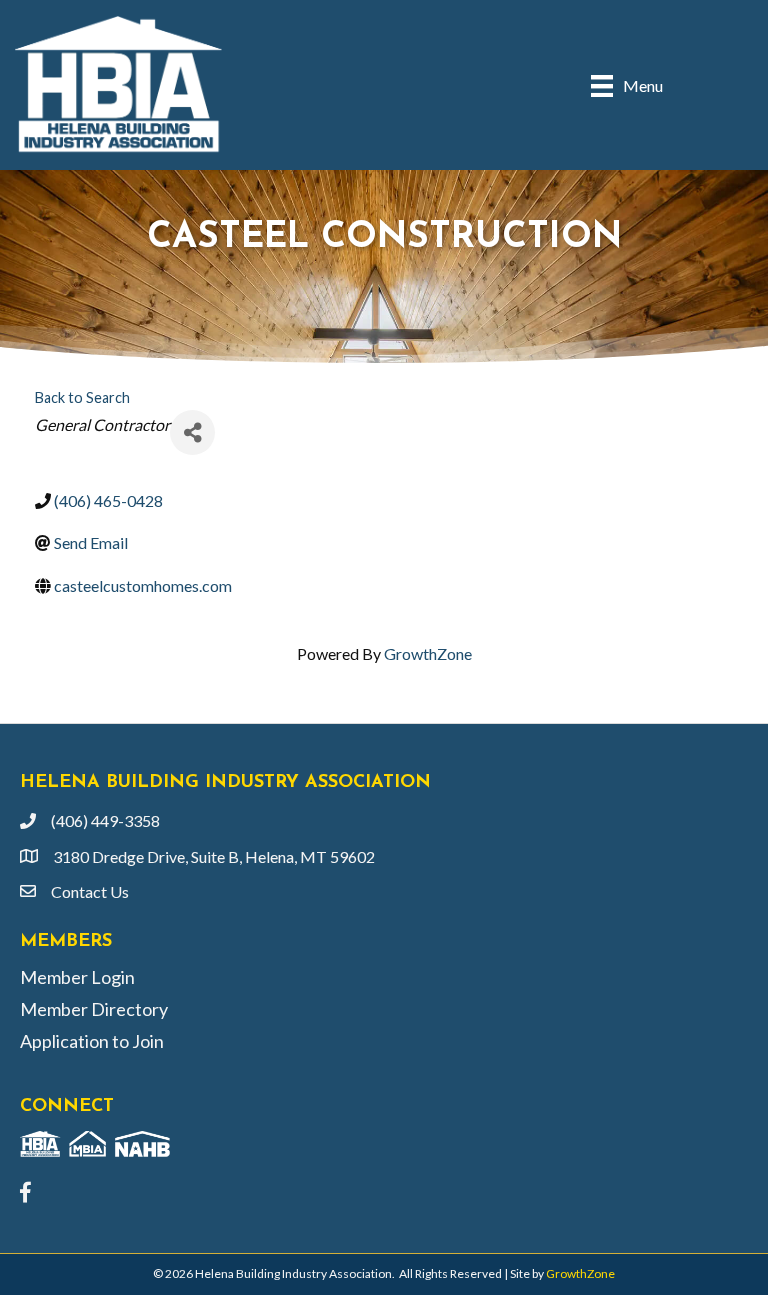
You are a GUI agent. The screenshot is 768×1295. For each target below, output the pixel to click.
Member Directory (94, 1009)
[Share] (192, 432)
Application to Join (92, 1041)
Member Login (77, 977)
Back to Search (82, 397)
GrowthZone (428, 653)
